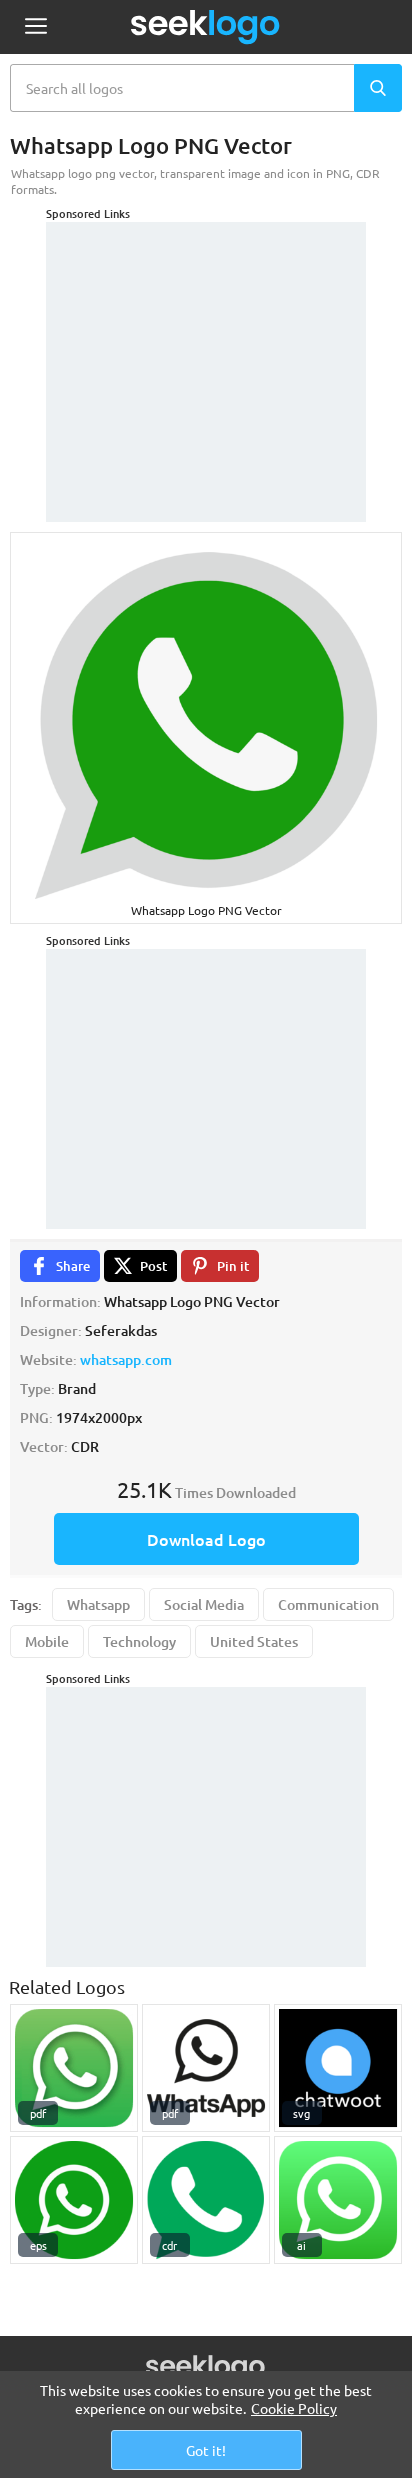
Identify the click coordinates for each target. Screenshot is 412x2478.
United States (254, 1641)
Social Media (204, 1604)
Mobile (47, 1641)
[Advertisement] (206, 347)
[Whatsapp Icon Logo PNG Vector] (74, 2200)
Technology (139, 1641)
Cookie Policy (294, 2408)
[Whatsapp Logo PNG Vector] (74, 2068)
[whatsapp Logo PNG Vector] (206, 2200)
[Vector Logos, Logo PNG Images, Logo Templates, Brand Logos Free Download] (206, 27)
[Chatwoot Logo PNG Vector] (338, 2068)
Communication (328, 1604)
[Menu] (35, 27)
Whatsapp (98, 1604)
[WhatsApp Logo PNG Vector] (206, 2068)
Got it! (206, 2450)
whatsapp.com (126, 1359)
